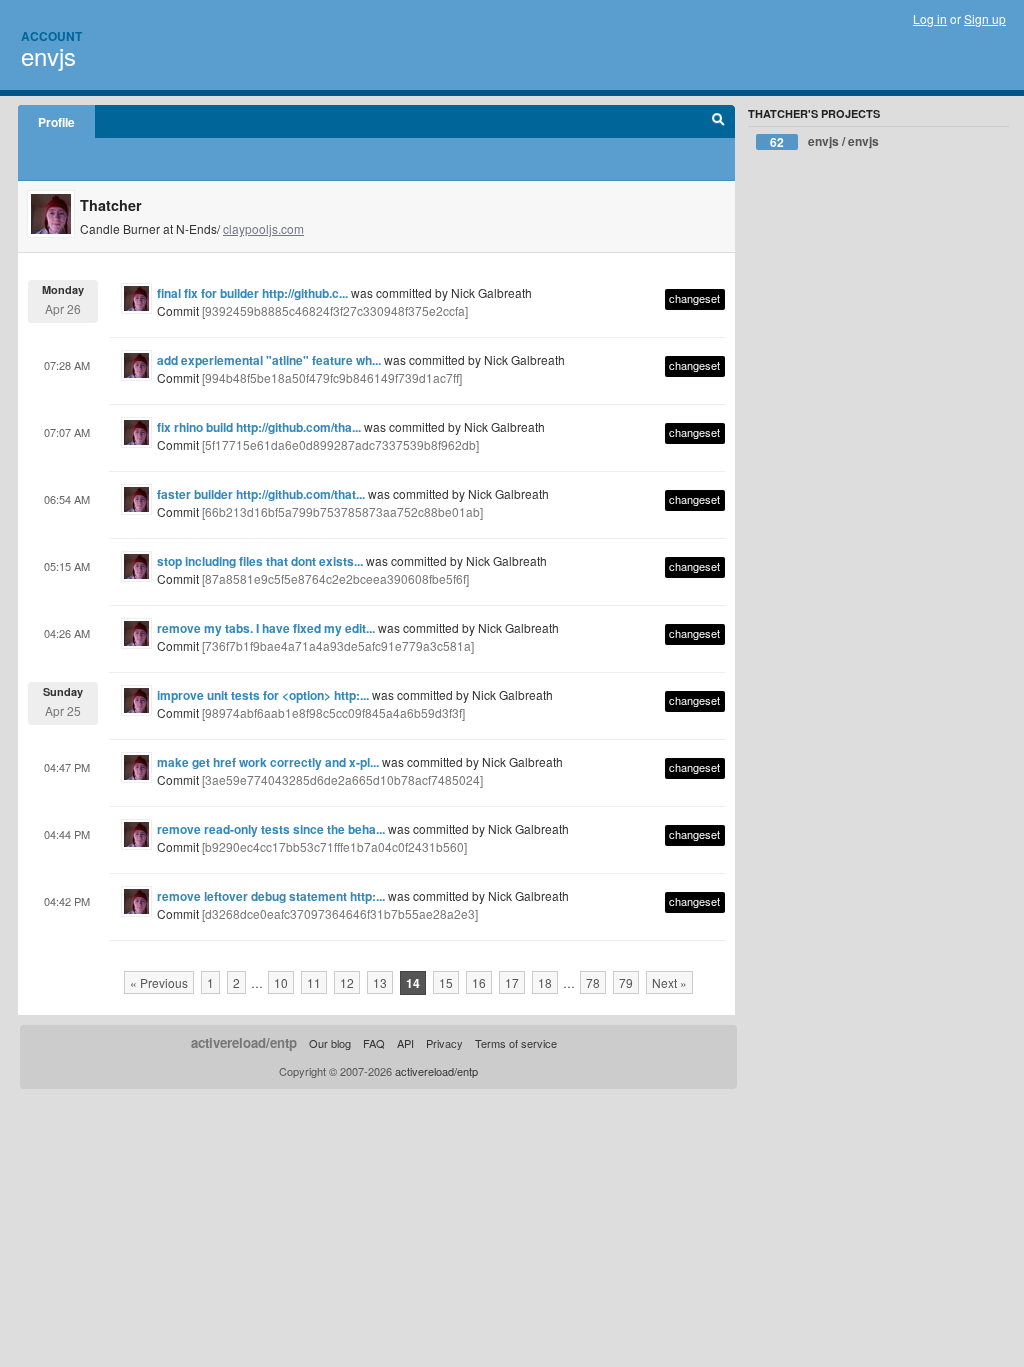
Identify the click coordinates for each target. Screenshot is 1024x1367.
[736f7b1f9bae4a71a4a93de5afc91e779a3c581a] (338, 645)
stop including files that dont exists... (260, 561)
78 (593, 982)
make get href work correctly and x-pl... (268, 762)
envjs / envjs (824, 141)
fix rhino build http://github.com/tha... (259, 427)
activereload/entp (244, 1042)
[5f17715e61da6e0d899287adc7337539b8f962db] (340, 444)
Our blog (330, 1043)
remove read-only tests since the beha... (271, 829)
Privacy (444, 1043)
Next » (669, 982)
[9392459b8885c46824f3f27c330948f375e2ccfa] (335, 310)
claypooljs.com (263, 228)
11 (314, 982)
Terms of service (516, 1043)
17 (512, 982)
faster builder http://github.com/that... (261, 494)
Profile (56, 122)
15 (446, 982)
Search (718, 122)
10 (281, 982)
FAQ (374, 1043)
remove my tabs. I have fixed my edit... (266, 628)
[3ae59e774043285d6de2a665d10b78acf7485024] (342, 779)
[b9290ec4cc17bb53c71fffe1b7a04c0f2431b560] (334, 846)
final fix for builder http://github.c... (252, 293)
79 (626, 982)
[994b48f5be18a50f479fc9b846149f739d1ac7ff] (332, 377)
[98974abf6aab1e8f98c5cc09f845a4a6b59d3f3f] (333, 712)
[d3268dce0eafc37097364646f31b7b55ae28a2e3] (340, 913)
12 (347, 982)
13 (380, 982)
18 (545, 982)
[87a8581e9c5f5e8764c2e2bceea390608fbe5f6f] (335, 578)
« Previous (159, 982)
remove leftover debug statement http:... (271, 896)
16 (479, 982)
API (405, 1043)
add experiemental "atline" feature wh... (269, 360)
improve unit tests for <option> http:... (263, 695)
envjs (48, 55)
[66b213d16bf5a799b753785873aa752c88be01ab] (342, 511)
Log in (930, 18)
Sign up (985, 18)
